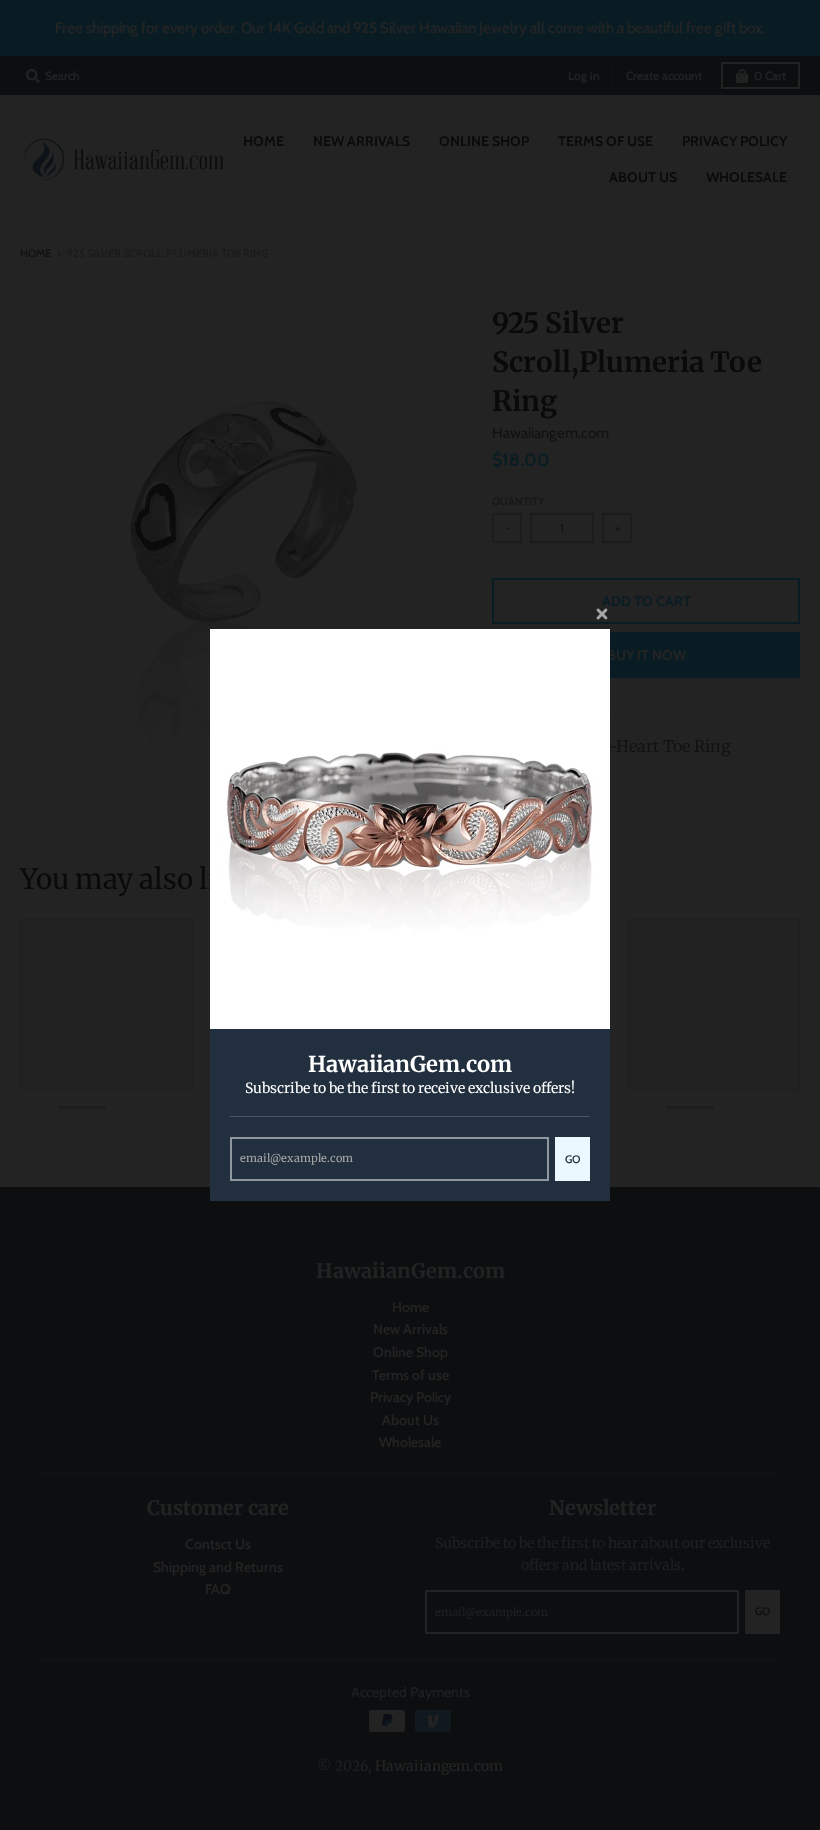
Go (572, 1159)
